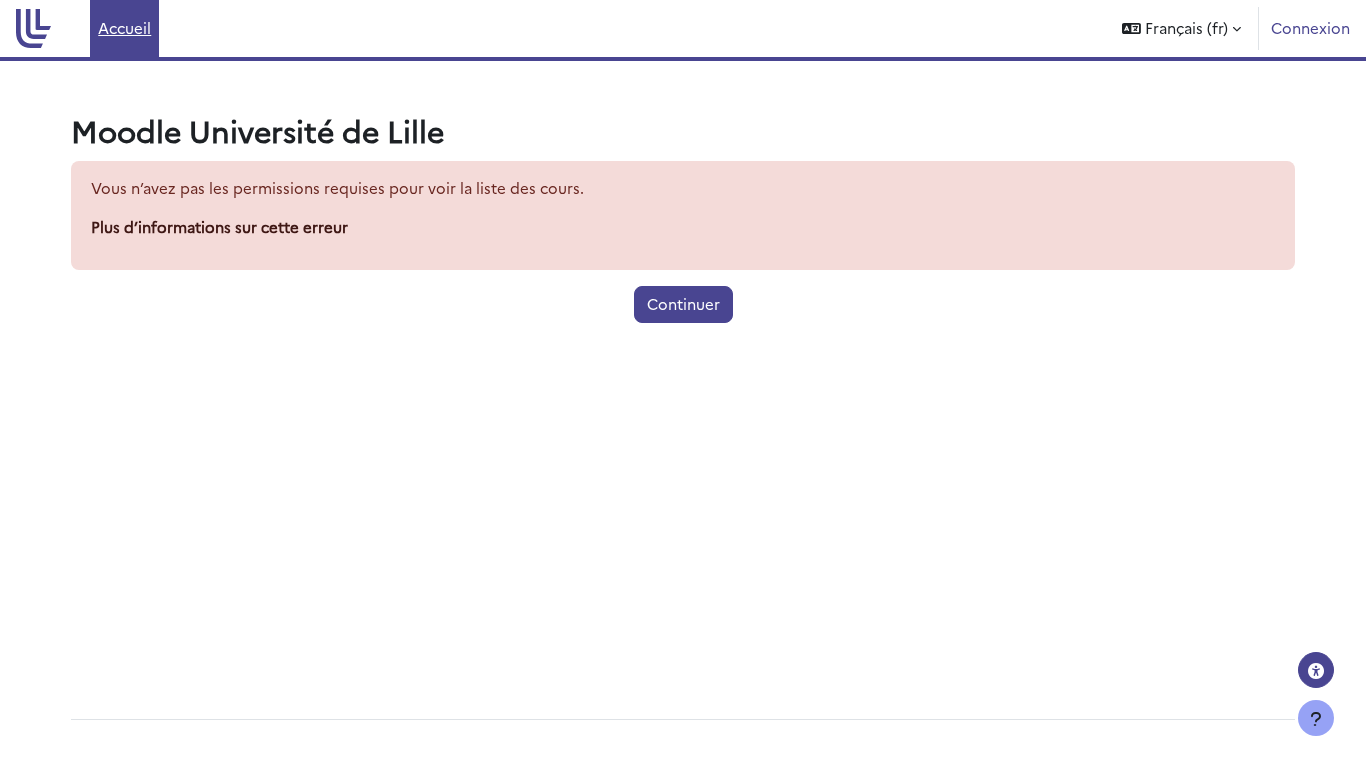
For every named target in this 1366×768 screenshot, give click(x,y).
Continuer (683, 303)
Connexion (1310, 27)
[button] (1181, 28)
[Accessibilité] (1316, 670)
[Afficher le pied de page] (1316, 718)
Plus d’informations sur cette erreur (219, 226)
